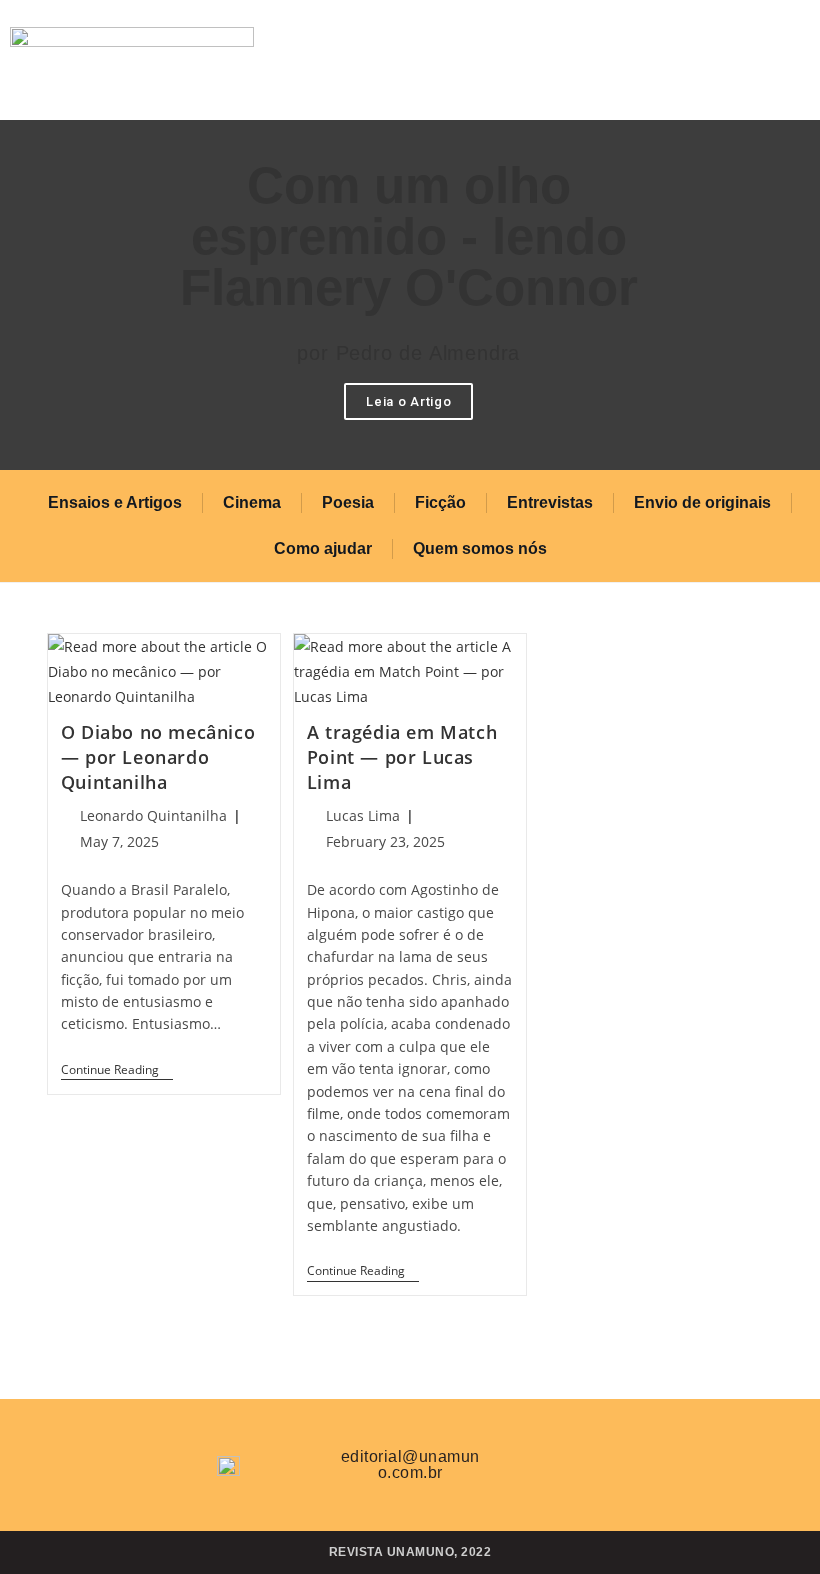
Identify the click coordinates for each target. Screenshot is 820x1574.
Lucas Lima (363, 815)
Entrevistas (550, 502)
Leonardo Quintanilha (153, 815)
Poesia (348, 502)
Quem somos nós (480, 548)
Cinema (252, 502)
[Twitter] (545, 1461)
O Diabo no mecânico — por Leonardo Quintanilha (158, 757)
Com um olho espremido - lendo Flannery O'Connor (409, 236)
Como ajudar (323, 548)
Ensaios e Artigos (115, 502)
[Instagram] (604, 1461)
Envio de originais (702, 502)
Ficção (440, 502)
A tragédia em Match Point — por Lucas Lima (402, 757)
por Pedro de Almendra (408, 353)
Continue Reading (117, 1070)
